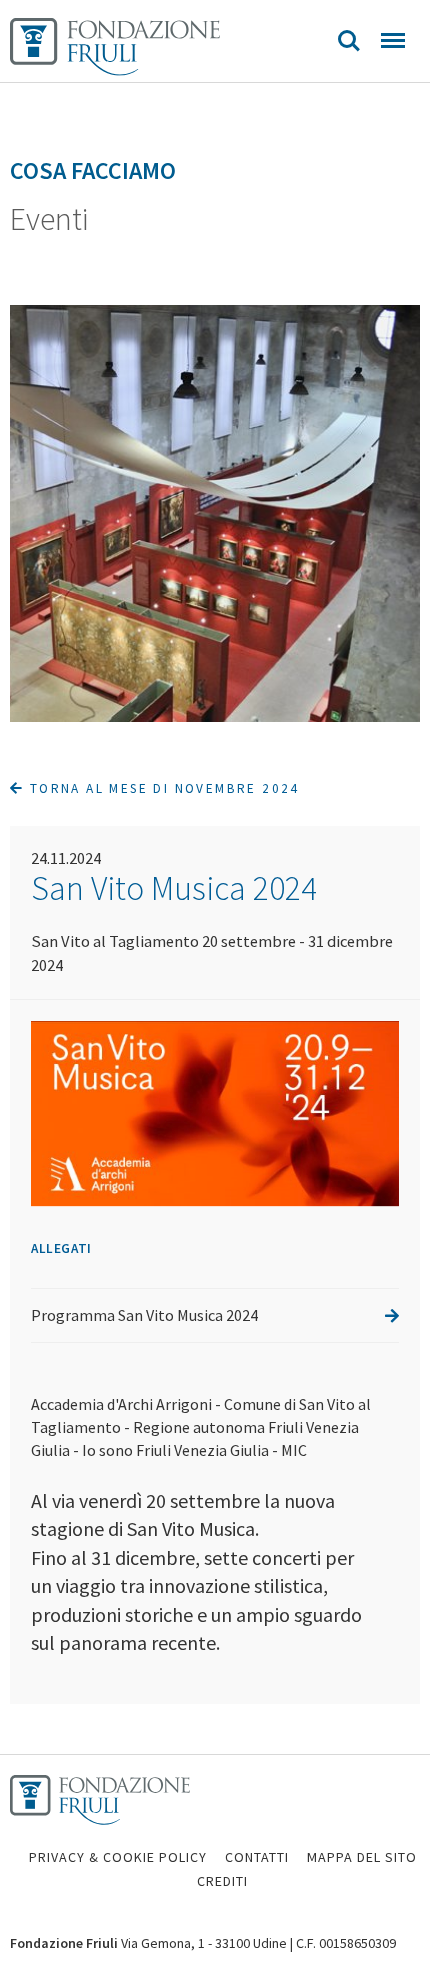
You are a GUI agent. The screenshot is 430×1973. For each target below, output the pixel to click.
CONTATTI (257, 1857)
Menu (393, 41)
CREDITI (222, 1881)
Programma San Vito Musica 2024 (144, 1315)
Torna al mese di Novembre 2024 (161, 788)
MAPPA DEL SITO (362, 1857)
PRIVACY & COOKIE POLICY (118, 1857)
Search (349, 41)
